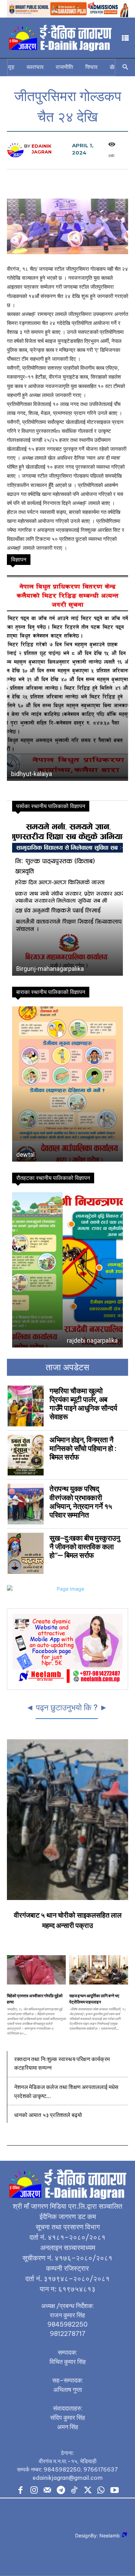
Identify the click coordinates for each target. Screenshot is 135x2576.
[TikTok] (74, 2491)
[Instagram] (34, 2491)
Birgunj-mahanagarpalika (50, 969)
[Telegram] (61, 2491)
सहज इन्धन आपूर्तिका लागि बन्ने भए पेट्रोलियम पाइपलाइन (94, 1999)
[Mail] (47, 2491)
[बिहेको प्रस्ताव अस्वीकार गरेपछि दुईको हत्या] (36, 1970)
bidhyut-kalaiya (31, 774)
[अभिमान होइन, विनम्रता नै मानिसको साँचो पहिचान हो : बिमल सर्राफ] (26, 1455)
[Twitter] (88, 2491)
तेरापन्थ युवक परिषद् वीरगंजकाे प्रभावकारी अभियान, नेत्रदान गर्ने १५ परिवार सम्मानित (81, 1502)
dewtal (25, 1155)
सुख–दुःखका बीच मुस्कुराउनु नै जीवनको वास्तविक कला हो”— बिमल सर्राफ (85, 1547)
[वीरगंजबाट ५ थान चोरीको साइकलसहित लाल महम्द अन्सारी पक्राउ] (67, 1820)
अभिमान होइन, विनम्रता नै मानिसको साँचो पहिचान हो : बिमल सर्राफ (83, 1449)
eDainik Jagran (42, 149)
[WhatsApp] (101, 2491)
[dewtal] (67, 1084)
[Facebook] (21, 2491)
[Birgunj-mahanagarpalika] (67, 898)
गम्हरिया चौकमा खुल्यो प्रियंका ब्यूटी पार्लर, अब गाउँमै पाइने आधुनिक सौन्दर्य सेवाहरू (83, 1404)
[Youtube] (114, 2491)
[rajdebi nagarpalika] (67, 1270)
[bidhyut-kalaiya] (67, 677)
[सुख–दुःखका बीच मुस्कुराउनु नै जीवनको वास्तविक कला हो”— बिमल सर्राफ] (26, 1553)
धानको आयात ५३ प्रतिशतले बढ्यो (48, 2115)
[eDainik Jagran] (15, 149)
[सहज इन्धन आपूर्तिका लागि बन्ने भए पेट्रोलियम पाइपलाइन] (99, 1970)
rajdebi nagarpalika (42, 1340)
